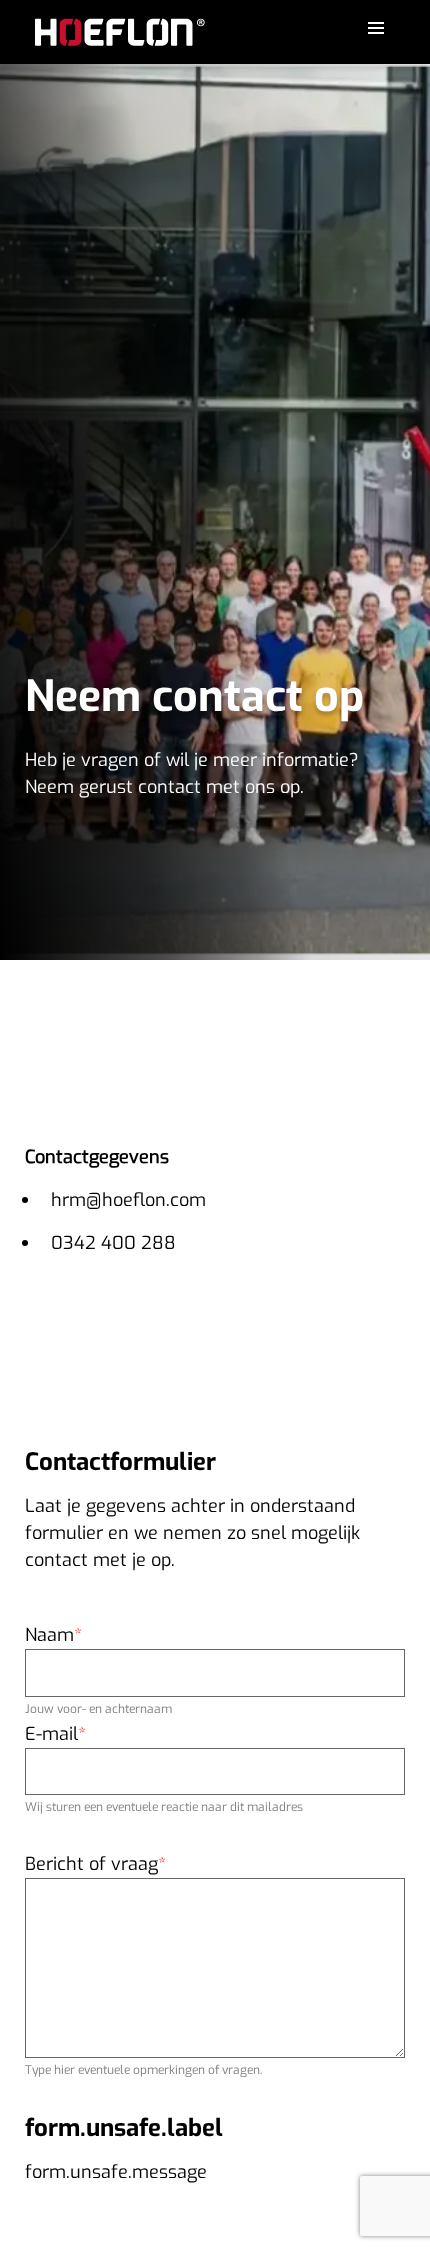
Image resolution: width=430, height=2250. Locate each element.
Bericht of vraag (91, 1864)
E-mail (51, 1734)
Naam (49, 1635)
